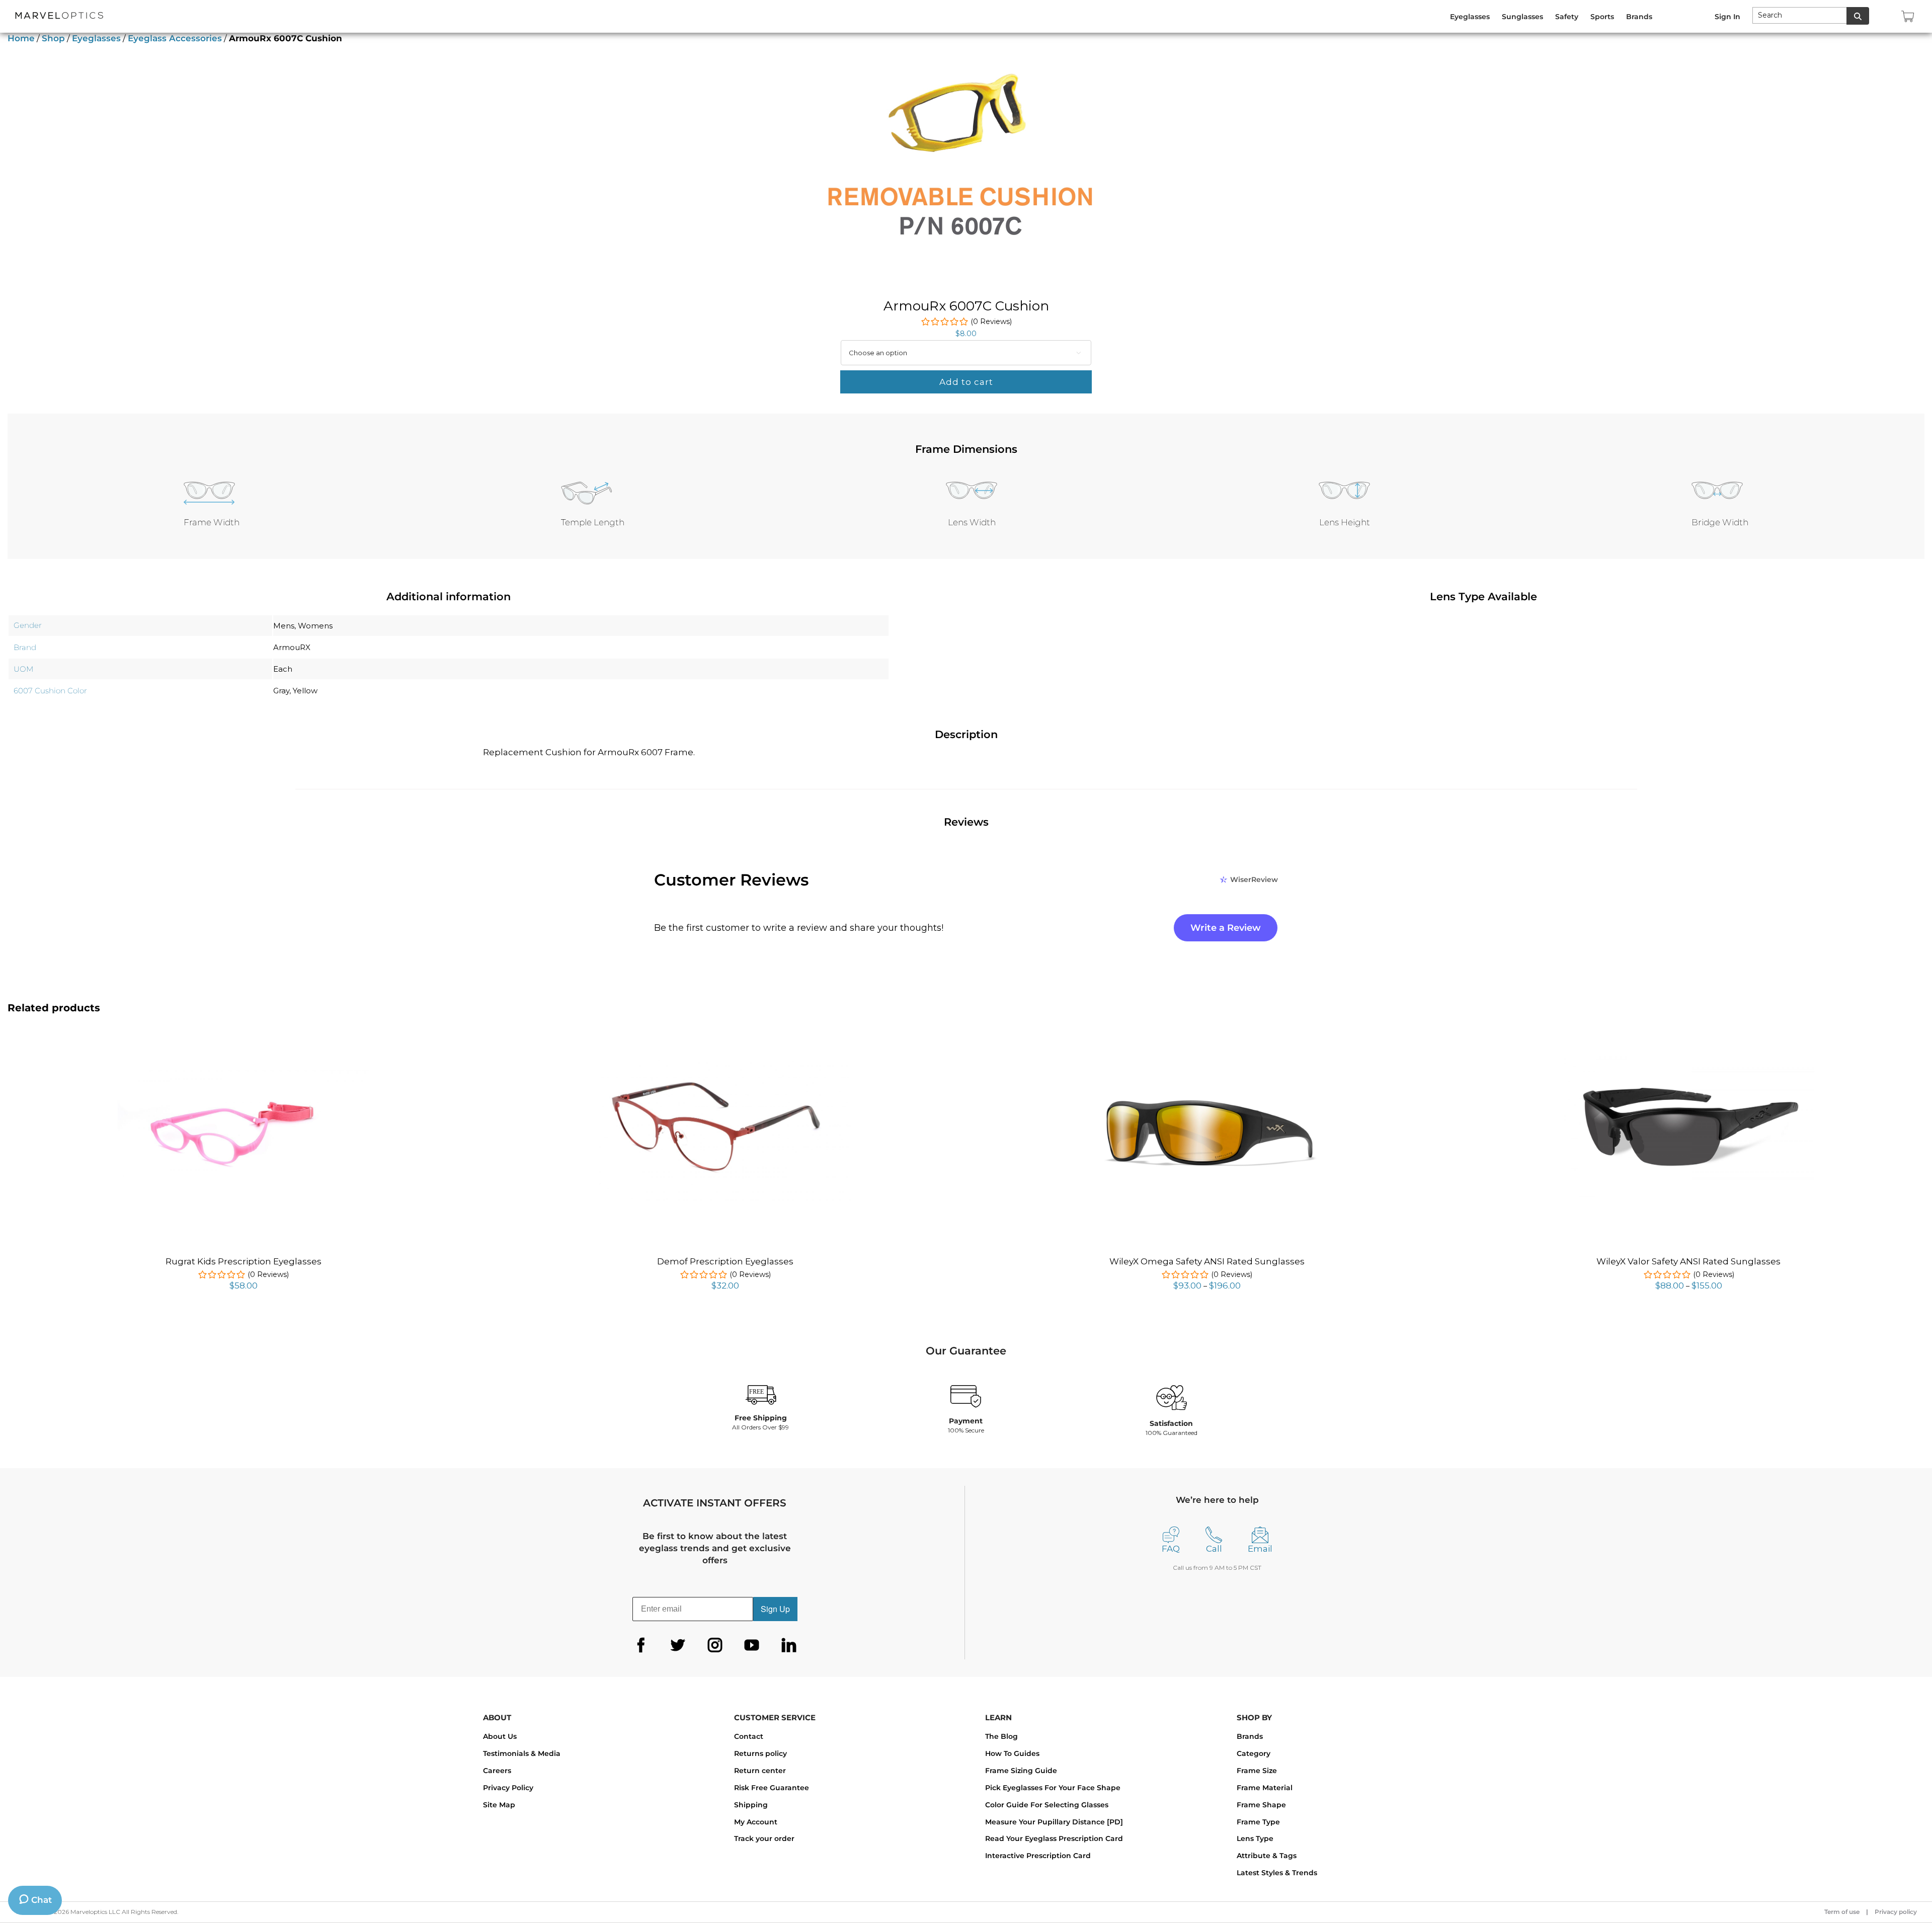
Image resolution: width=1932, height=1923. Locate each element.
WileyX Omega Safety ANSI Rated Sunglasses (1207, 1261)
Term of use (1842, 1912)
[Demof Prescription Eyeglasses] (725, 1064)
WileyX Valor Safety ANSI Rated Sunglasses (1688, 1261)
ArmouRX (292, 647)
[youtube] (752, 1645)
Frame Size (1257, 1771)
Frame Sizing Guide (1021, 1771)
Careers (497, 1771)
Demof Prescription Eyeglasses (725, 1261)
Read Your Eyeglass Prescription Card (1054, 1838)
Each (283, 669)
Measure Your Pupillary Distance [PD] (1054, 1822)
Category (1254, 1753)
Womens (315, 626)
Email (1260, 1549)
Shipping (751, 1805)
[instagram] (715, 1645)
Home (21, 38)
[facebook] (641, 1645)
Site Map (499, 1805)
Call (1214, 1549)
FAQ (1171, 1549)
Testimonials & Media (522, 1753)
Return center (760, 1771)
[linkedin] (789, 1645)
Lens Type (1255, 1838)
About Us (500, 1736)
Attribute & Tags (1267, 1856)
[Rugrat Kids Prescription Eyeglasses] (244, 1076)
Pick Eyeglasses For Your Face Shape (1053, 1788)
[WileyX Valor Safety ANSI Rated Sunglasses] (1688, 1057)
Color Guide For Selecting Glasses (1047, 1805)
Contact (749, 1736)
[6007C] (958, 171)
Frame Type (1258, 1822)
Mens (284, 626)
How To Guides (1012, 1753)
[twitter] (678, 1645)
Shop (53, 38)
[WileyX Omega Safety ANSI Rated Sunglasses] (1207, 1060)
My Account (756, 1822)
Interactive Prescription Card (1038, 1856)
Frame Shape (1261, 1805)
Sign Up (775, 1609)
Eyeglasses (96, 38)
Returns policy (760, 1753)
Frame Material (1265, 1788)
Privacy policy (1896, 1912)
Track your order (764, 1838)
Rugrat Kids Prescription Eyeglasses (244, 1261)
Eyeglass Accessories (175, 38)
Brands (1250, 1736)
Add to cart (966, 382)
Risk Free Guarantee (772, 1788)
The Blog (1001, 1736)
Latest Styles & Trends (1277, 1873)
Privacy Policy (508, 1788)
